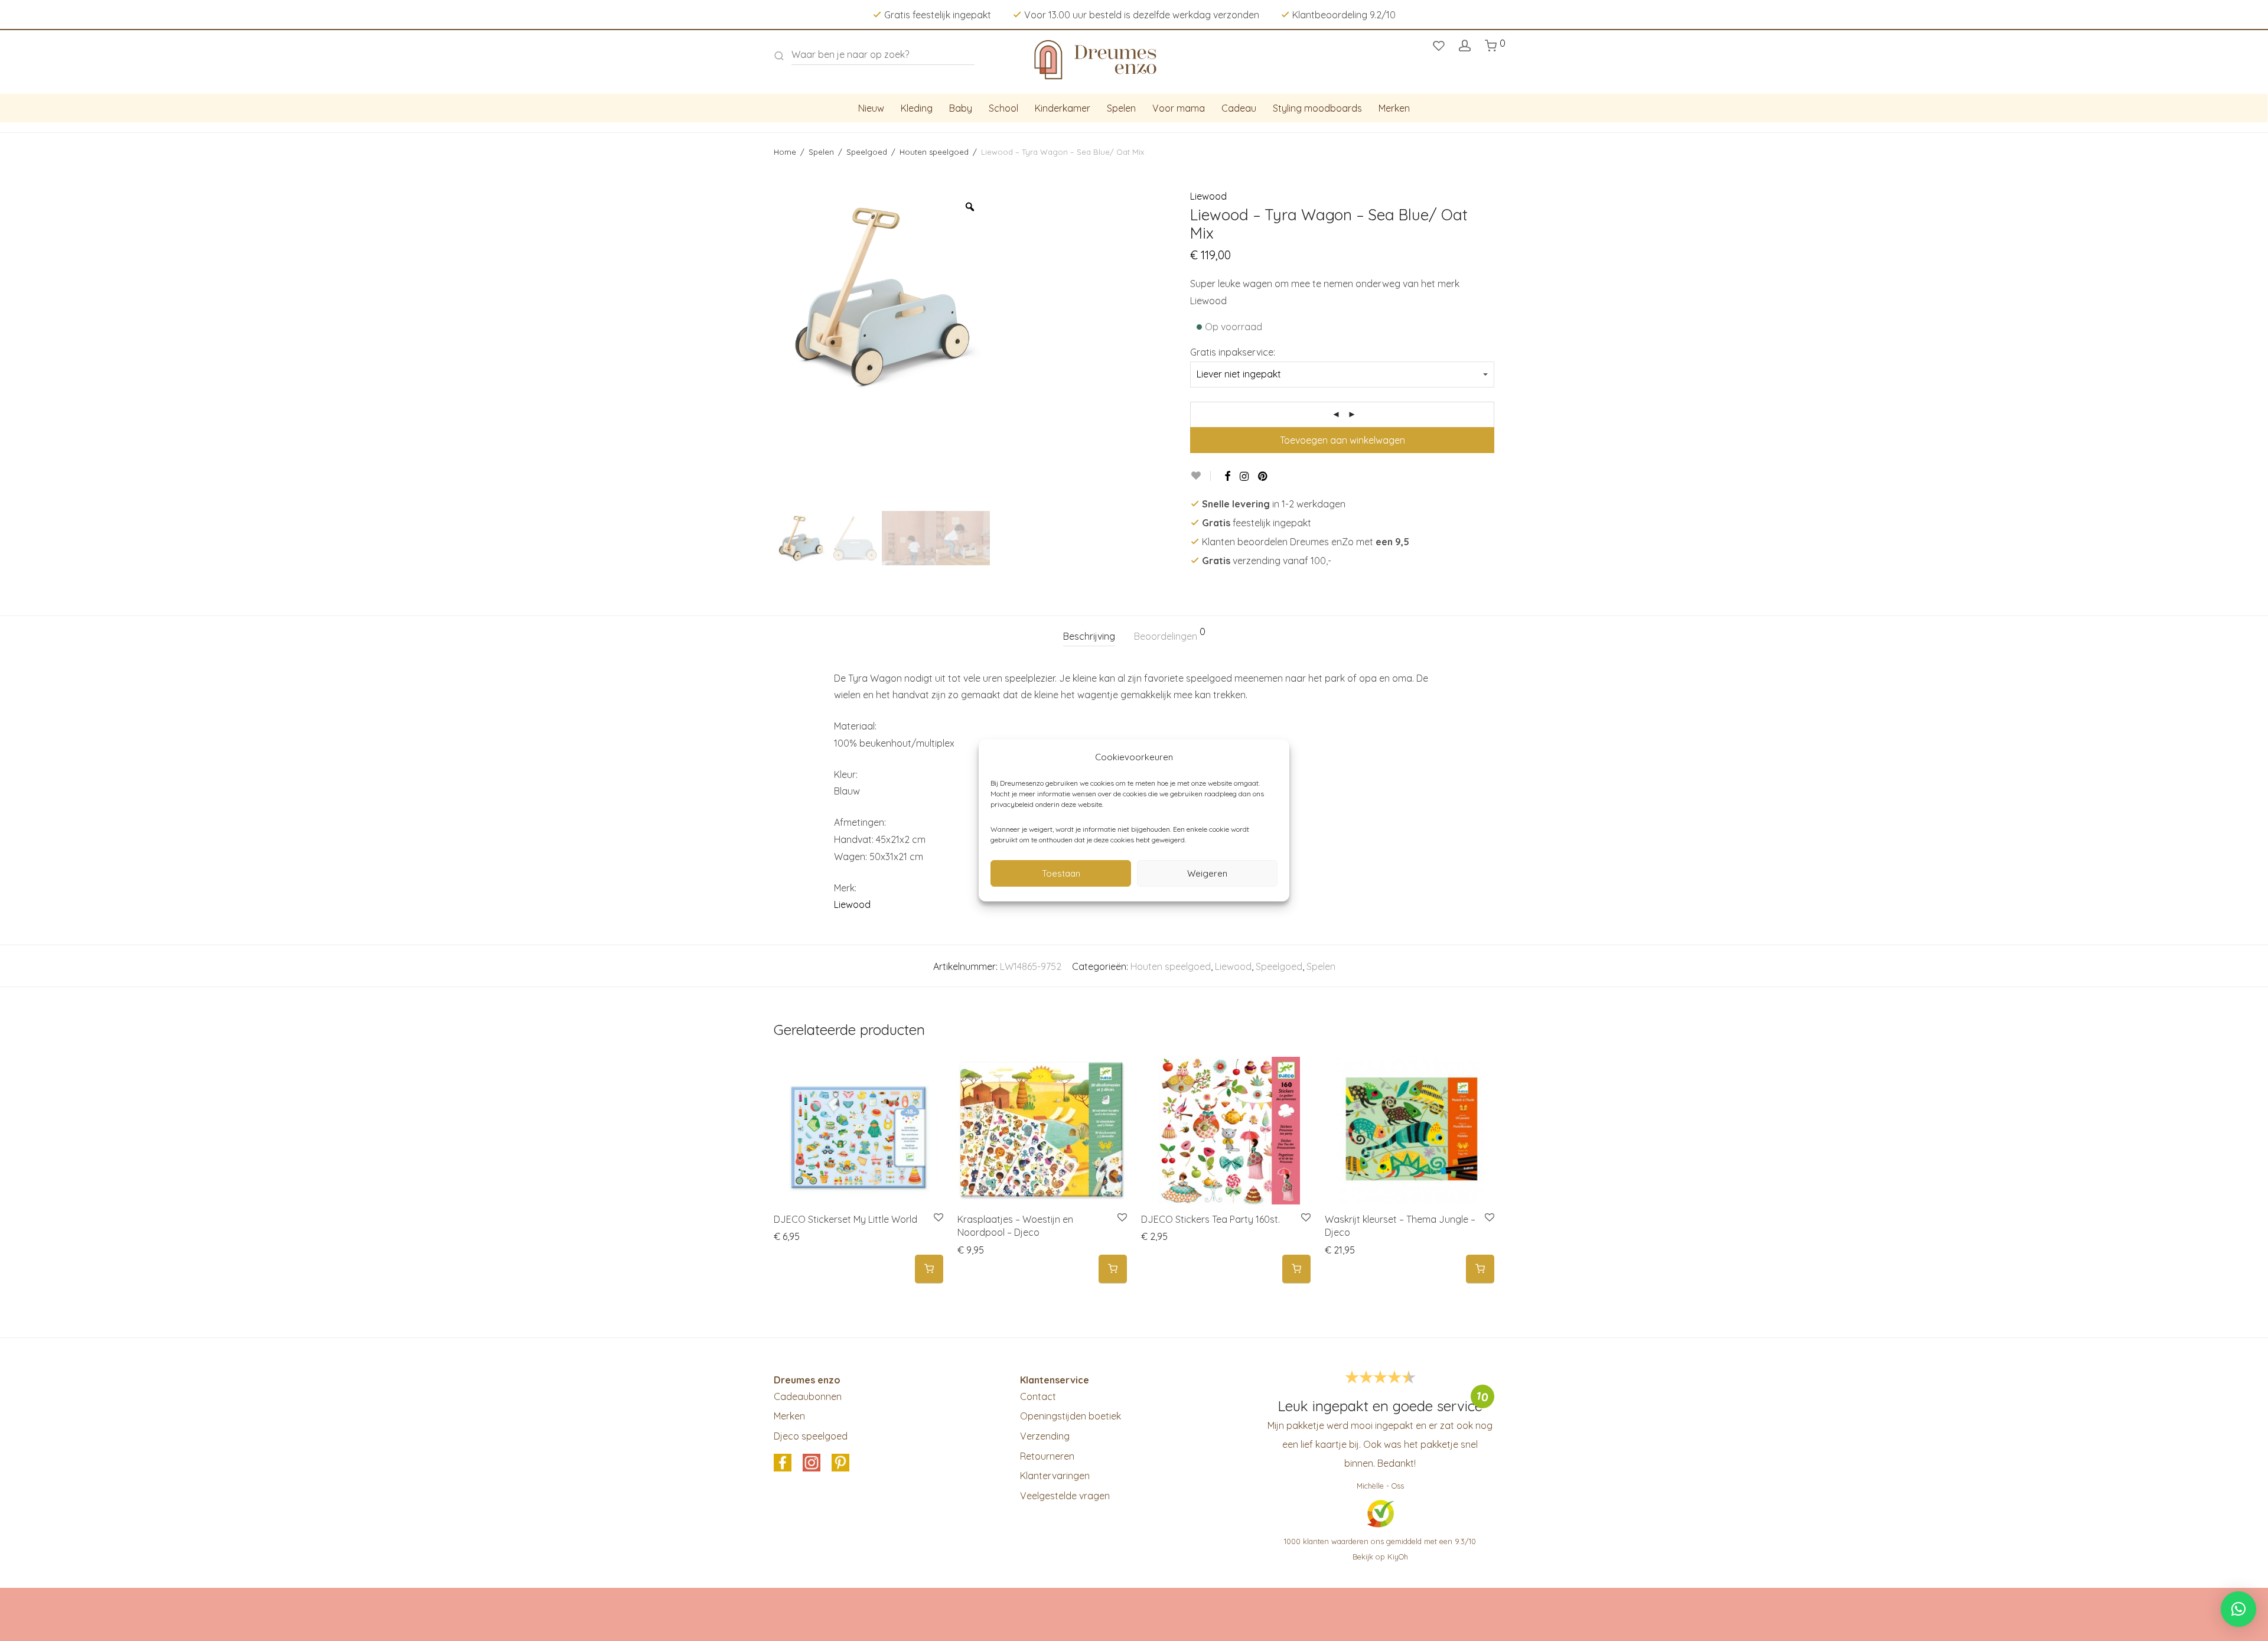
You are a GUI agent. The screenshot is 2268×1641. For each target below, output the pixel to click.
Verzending (1045, 1436)
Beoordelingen (1170, 634)
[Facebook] (1227, 476)
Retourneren (1047, 1456)
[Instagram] (1244, 476)
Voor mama (1179, 108)
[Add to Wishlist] (1200, 476)
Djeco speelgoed (811, 1436)
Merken (1394, 108)
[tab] (1089, 636)
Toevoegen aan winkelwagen (1342, 440)
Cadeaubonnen (808, 1396)
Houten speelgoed (934, 152)
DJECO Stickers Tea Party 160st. (1210, 1219)
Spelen (1121, 108)
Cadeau (1239, 108)
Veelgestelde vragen (1065, 1496)
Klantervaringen (1055, 1476)
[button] (929, 1269)
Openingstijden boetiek (1071, 1416)
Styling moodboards (1317, 108)
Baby (961, 108)
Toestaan (1061, 873)
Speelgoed (867, 152)
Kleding (917, 108)
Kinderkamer (1063, 108)
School (1003, 108)
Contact (1038, 1396)
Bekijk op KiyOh (1380, 1557)
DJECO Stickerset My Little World (845, 1219)
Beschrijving (1089, 636)
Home (785, 152)
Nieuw (871, 108)
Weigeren (1207, 873)
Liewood (1208, 196)
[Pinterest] (1263, 476)
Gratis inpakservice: (1233, 352)
